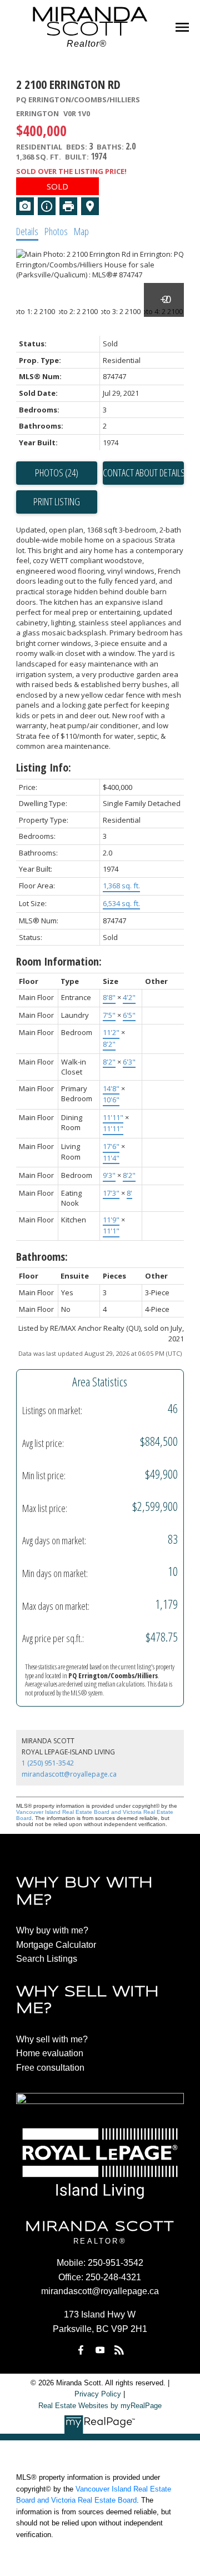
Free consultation (50, 2068)
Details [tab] (27, 231)
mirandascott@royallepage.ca (69, 1774)
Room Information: (59, 961)
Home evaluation (50, 2053)
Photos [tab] (56, 231)
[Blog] (119, 2350)
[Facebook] (81, 2350)
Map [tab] (81, 231)
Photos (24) (57, 473)
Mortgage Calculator (56, 1945)
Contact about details (143, 473)
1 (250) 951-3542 (48, 1763)
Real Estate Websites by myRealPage (100, 2406)
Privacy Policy (98, 2394)
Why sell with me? (52, 2039)
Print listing (57, 501)
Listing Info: (44, 767)
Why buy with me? (52, 1930)
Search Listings (47, 1959)
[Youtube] (100, 2350)
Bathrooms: (42, 1257)
